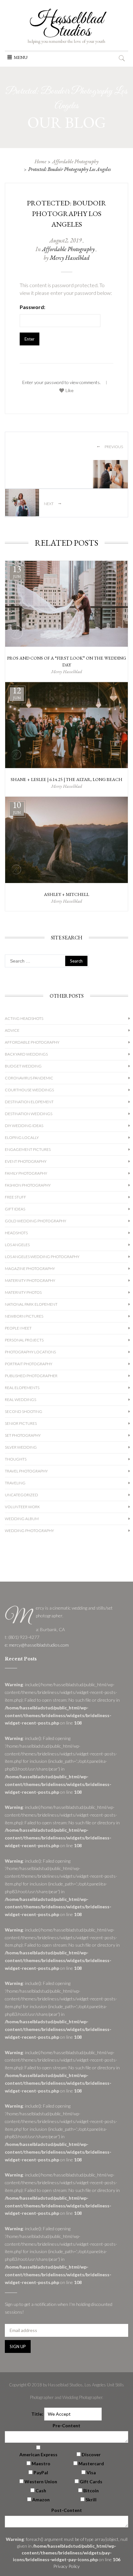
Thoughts (16, 1459)
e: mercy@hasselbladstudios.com (37, 1645)
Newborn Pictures (24, 1316)
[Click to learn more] (66, 604)
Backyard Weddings (26, 1054)
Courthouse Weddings (29, 1090)
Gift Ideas (15, 1209)
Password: (32, 307)
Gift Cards (91, 2482)
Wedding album (22, 1519)
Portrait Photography (29, 1364)
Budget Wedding (23, 1066)
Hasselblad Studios (67, 25)
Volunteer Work (22, 1507)
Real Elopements (22, 1388)
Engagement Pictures (28, 1149)
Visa (91, 2473)
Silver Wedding (21, 1447)
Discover (91, 2454)
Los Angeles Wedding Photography (42, 1257)
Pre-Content (66, 2426)
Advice (12, 1030)
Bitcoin (91, 2491)
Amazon (41, 2500)
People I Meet (18, 1328)
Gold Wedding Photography (36, 1221)
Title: (37, 2414)
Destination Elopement (29, 1102)
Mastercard (91, 2463)
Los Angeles (17, 1245)
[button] (21, 57)
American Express (38, 2454)
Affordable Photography (75, 161)
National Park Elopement (31, 1304)
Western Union (41, 2482)
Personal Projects (24, 1340)
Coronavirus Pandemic (29, 1078)
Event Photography (26, 1161)
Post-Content (67, 2510)
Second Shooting (24, 1411)
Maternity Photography (30, 1280)
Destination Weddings (29, 1114)
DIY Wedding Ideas (24, 1126)
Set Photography (23, 1435)
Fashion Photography (28, 1185)
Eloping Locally (22, 1138)
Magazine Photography (30, 1269)
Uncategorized (21, 1495)
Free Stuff (15, 1197)
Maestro (41, 2463)
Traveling (15, 1483)
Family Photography (26, 1173)
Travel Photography (26, 1471)
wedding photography (29, 1531)
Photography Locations (30, 1352)
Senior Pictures (21, 1423)
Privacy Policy (66, 2566)
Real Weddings (20, 1400)
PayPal (41, 2473)
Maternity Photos (23, 1292)
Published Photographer (31, 1376)
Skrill (91, 2500)
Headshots (16, 1233)
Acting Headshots (24, 1018)
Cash (41, 2491)
